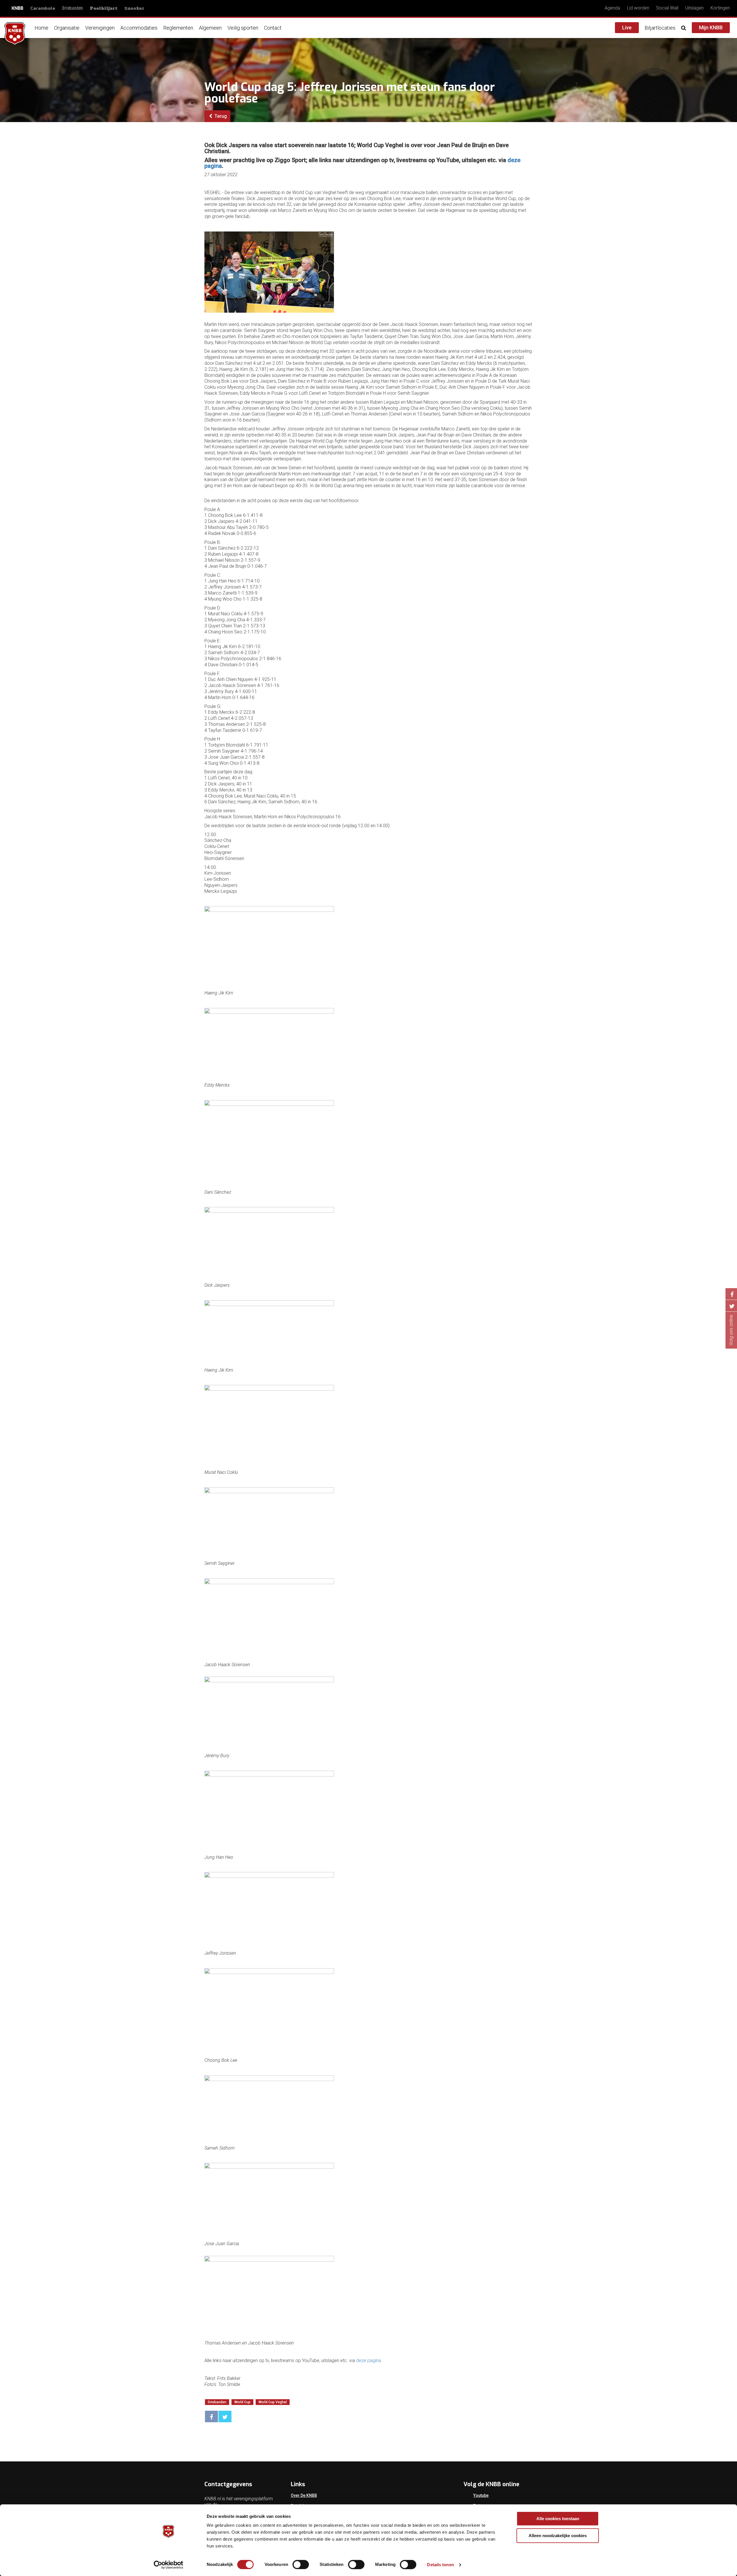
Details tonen (440, 2565)
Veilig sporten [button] (243, 28)
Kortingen (720, 8)
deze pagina (368, 2360)
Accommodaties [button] (139, 28)
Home (41, 28)
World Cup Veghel (273, 2402)
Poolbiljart (104, 8)
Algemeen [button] (210, 28)
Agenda (612, 8)
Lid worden (638, 8)
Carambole (43, 8)
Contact (273, 28)
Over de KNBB (304, 2495)
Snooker (134, 8)
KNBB (17, 8)
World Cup (242, 2402)
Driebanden (73, 8)
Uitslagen (694, 8)
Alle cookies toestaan (558, 2519)
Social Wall (667, 8)
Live (627, 27)
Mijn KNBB (711, 27)
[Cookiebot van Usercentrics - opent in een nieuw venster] (169, 2565)
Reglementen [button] (178, 28)
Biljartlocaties (660, 28)
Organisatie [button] (67, 28)
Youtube (481, 2495)
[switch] (301, 2564)
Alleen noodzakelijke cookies (558, 2536)
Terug (220, 116)
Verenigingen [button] (100, 28)
